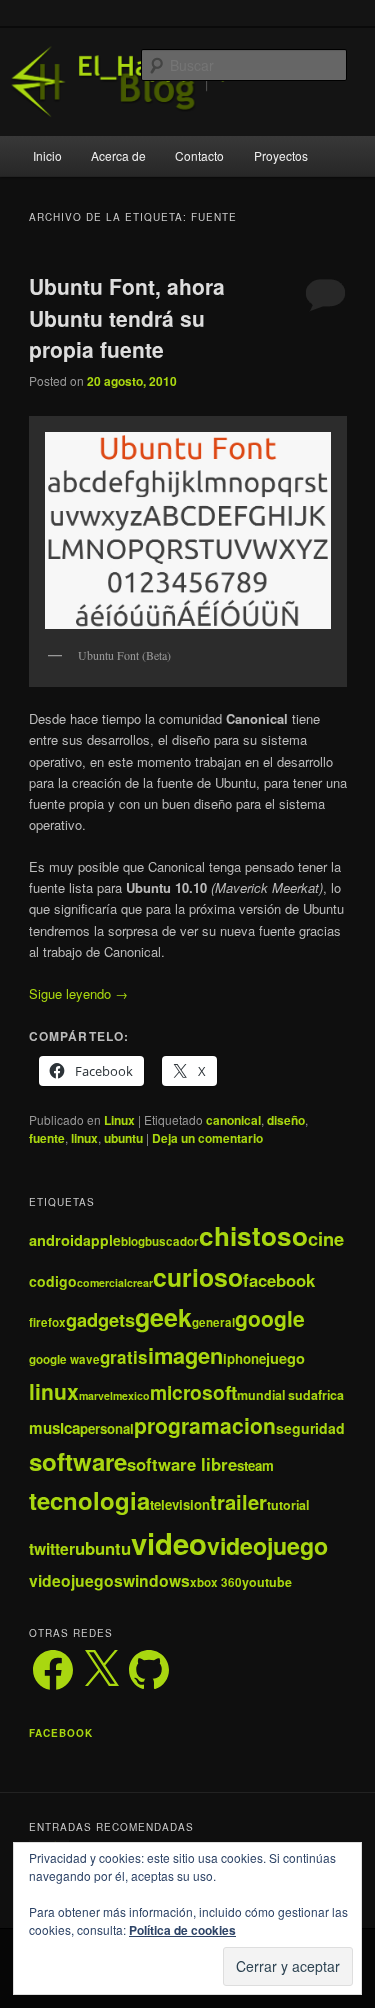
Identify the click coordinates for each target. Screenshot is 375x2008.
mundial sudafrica (290, 1395)
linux (84, 1138)
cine (326, 1238)
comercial (102, 1282)
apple (102, 1240)
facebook (279, 1280)
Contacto (199, 155)
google (270, 1318)
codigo (53, 1281)
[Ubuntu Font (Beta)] (188, 530)
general (213, 1322)
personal (107, 1428)
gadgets (100, 1319)
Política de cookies (182, 1930)
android (56, 1240)
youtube (267, 1582)
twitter (52, 1548)
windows (156, 1580)
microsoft (193, 1392)
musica (54, 1428)
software (78, 1461)
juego (285, 1358)
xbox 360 (216, 1582)
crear (140, 1282)
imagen (185, 1355)
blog (133, 1241)
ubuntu (123, 1138)
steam (255, 1465)
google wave (64, 1359)
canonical (233, 1120)
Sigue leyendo (78, 993)
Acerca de (118, 155)
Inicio (47, 155)
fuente (47, 1138)
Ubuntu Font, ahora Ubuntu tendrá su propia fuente (127, 317)
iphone (244, 1358)
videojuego (267, 1545)
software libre (182, 1464)
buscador (172, 1241)
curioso (198, 1277)
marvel (96, 1395)
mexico (131, 1395)
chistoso (253, 1235)
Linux (119, 1120)
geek (163, 1317)
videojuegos (76, 1580)
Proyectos (281, 155)
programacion (205, 1425)
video (169, 1543)
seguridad (310, 1428)
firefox (47, 1322)
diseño (286, 1120)
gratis (124, 1357)
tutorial (288, 1505)
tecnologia (89, 1500)
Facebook (61, 1733)
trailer (238, 1501)
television (180, 1504)
